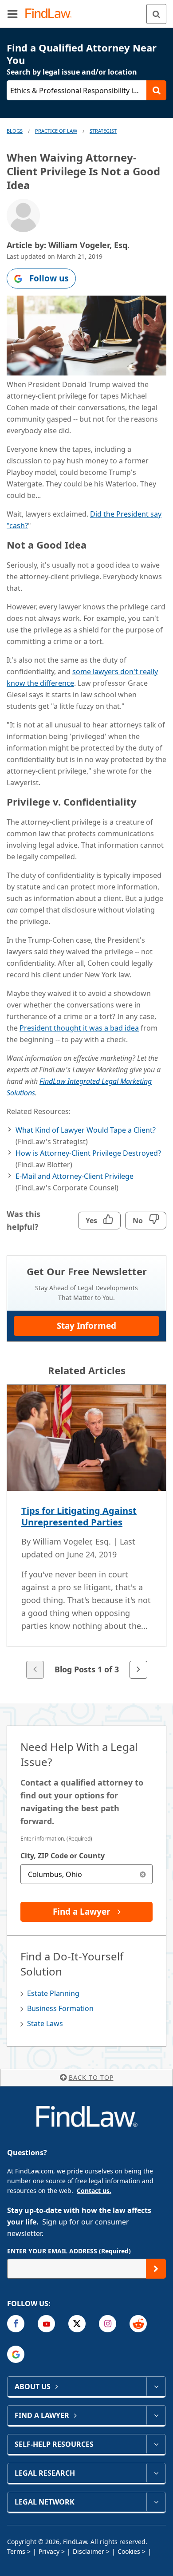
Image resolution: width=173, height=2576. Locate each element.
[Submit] (156, 2269)
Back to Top (91, 2077)
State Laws (45, 2023)
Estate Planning (53, 1993)
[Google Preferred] (16, 2354)
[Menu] (12, 14)
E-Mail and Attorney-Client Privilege (75, 1176)
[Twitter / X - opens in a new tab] (77, 2324)
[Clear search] (143, 1874)
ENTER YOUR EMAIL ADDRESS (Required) (69, 2251)
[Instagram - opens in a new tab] (108, 2324)
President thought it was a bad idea (79, 1028)
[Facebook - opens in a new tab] (16, 2324)
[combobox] (86, 1874)
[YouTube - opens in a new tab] (46, 2324)
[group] (86, 1532)
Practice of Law (56, 131)
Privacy (49, 2551)
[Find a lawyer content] (156, 2415)
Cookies (129, 2551)
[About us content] (156, 2386)
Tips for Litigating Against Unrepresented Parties (79, 1516)
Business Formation (60, 2008)
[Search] (156, 14)
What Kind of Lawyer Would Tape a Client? (86, 1130)
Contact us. (94, 2191)
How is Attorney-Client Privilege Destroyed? (88, 1153)
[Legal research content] (156, 2473)
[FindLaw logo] (51, 14)
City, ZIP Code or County (63, 1856)
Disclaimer (88, 2551)
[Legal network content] (156, 2502)
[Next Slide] (138, 1670)
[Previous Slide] (35, 1670)
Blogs (15, 131)
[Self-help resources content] (156, 2444)
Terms (16, 2551)
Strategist (103, 131)
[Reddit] (138, 2324)
